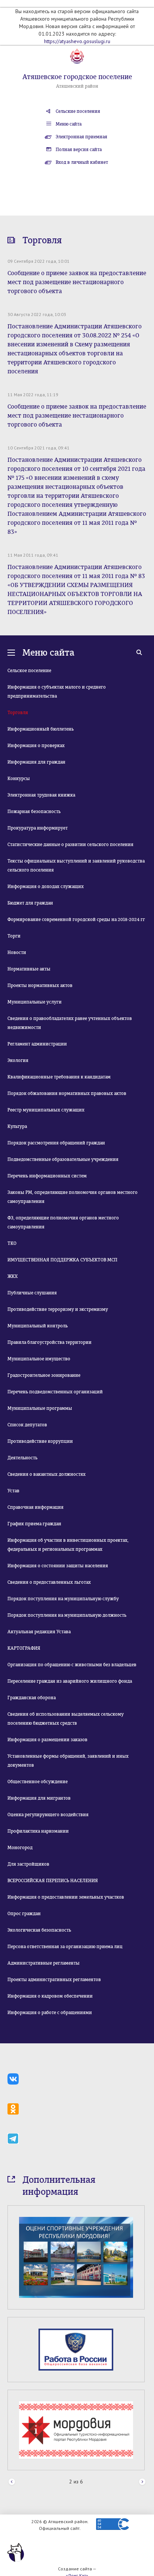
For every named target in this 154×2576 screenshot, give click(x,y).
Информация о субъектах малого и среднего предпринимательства (57, 692)
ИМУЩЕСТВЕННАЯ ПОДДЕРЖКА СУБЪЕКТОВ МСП (62, 1260)
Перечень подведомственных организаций (55, 1392)
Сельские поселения (78, 111)
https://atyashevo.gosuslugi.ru (77, 41)
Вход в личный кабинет (82, 162)
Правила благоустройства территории (50, 1342)
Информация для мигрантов (39, 1798)
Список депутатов (27, 1425)
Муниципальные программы (40, 1408)
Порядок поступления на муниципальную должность (67, 1615)
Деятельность (22, 1458)
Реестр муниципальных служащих (46, 1110)
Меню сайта (69, 124)
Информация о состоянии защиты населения (58, 1566)
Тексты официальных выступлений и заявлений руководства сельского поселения (76, 866)
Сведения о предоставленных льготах (49, 1582)
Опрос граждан (24, 1914)
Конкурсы (19, 779)
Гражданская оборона (32, 1698)
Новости (17, 953)
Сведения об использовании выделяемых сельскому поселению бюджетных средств (66, 1719)
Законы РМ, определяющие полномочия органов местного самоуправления (73, 1197)
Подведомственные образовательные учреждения (63, 1159)
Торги (14, 936)
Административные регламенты (44, 1963)
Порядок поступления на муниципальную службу (63, 1599)
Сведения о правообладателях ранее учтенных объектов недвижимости (70, 1023)
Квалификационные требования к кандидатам (59, 1077)
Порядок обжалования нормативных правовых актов (67, 1093)
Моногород (20, 1848)
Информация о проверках (36, 746)
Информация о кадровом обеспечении (50, 1996)
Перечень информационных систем (47, 1176)
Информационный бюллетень (41, 729)
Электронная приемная (81, 137)
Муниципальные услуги (35, 1002)
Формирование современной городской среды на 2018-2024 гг (76, 920)
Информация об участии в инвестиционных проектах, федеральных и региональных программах (68, 1545)
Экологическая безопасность (39, 1930)
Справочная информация (36, 1507)
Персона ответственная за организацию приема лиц (65, 1947)
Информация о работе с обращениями (50, 2013)
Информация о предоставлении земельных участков (66, 1897)
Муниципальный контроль (38, 1326)
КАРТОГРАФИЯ (24, 1648)
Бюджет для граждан (30, 903)
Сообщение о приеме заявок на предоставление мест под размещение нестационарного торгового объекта (77, 282)
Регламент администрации (37, 1044)
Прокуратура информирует (38, 828)
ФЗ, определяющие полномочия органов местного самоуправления (63, 1222)
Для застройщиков (28, 1864)
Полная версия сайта (79, 150)
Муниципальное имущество (39, 1359)
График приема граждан (34, 1524)
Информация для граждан (36, 762)
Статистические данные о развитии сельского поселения (70, 845)
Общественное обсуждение (38, 1782)
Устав (13, 1491)
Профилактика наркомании (38, 1831)
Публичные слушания (32, 1293)
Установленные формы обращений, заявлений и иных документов (68, 1761)
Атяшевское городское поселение (77, 77)
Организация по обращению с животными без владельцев (72, 1665)
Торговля (18, 713)
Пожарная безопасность (34, 812)
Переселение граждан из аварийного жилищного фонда (70, 1681)
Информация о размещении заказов (47, 1740)
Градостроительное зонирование (44, 1375)
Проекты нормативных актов (40, 985)
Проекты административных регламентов (54, 1980)
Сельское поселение (29, 671)
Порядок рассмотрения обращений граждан (56, 1143)
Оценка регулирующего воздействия (48, 1815)
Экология (18, 1060)
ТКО (12, 1243)
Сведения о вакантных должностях (47, 1474)
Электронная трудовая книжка (41, 795)
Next (142, 2468)
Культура (17, 1126)
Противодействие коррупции (40, 1441)
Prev (12, 2468)
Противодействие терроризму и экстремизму (58, 1309)
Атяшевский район (77, 86)
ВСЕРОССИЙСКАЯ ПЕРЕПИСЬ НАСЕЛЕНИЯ (53, 1881)
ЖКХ (13, 1276)
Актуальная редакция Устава (39, 1632)
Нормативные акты (29, 969)
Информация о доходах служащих (46, 887)
